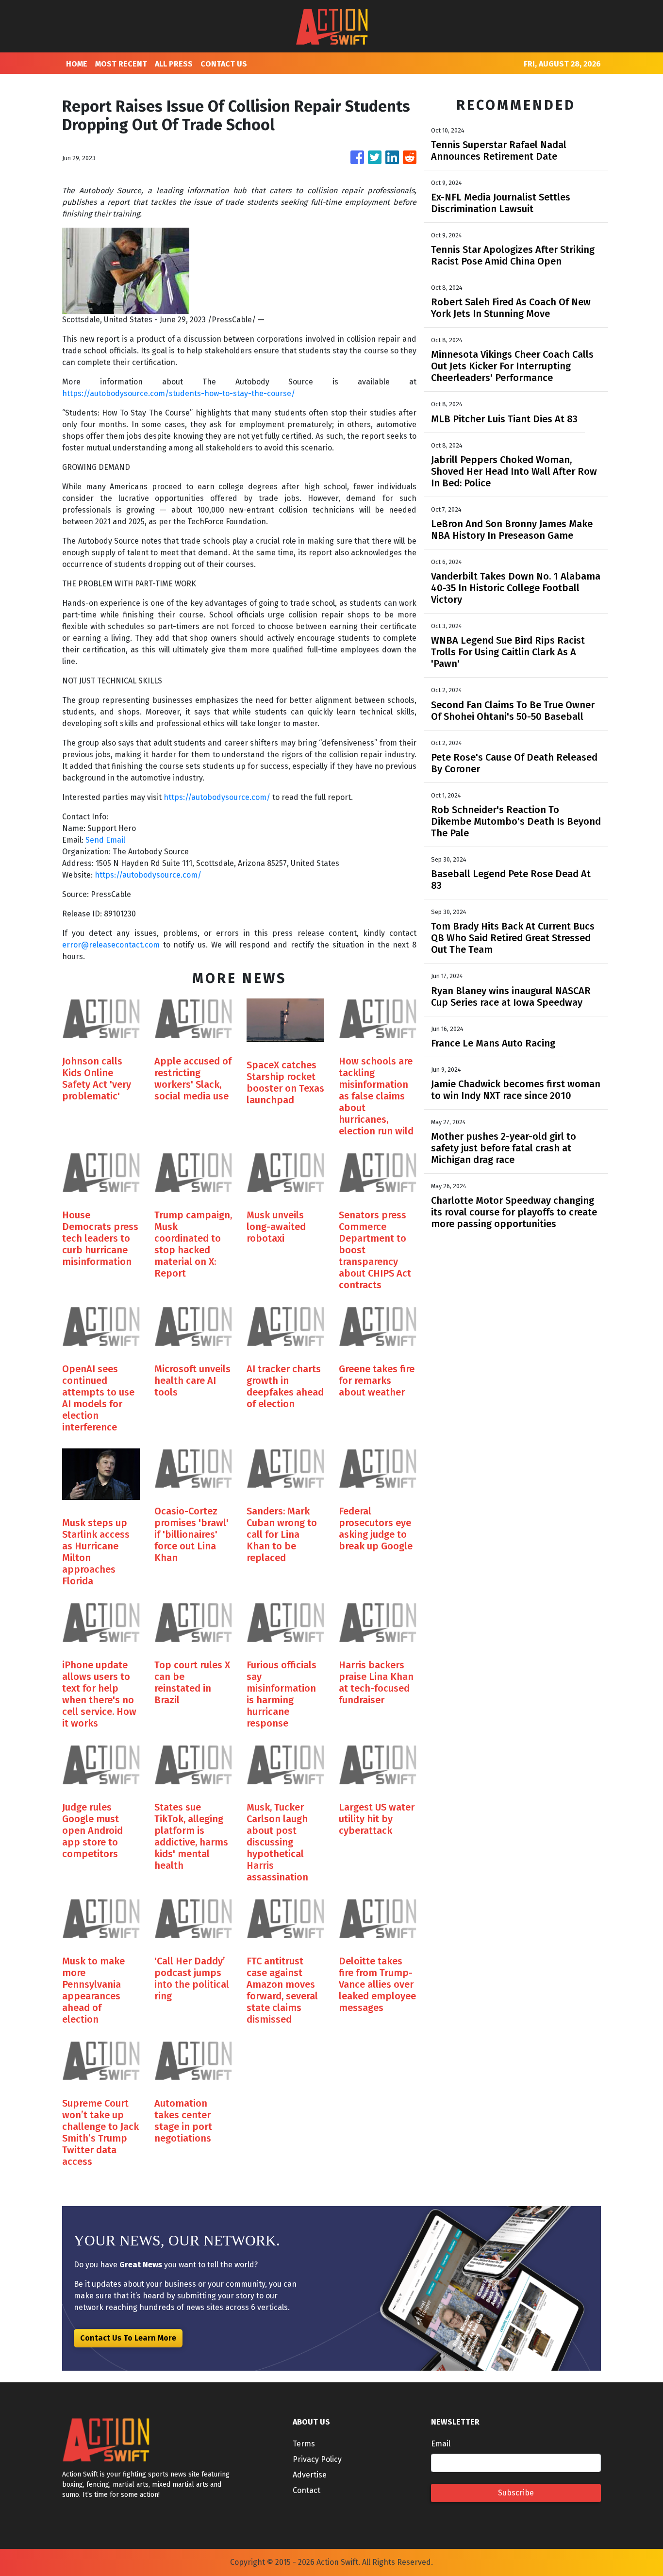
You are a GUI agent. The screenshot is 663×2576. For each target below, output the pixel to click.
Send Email (105, 840)
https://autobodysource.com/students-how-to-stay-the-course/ (179, 393)
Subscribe (516, 2493)
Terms (304, 2444)
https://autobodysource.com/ (217, 797)
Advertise (310, 2475)
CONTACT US (224, 64)
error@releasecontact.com (111, 945)
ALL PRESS (174, 64)
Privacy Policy (317, 2459)
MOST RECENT (121, 64)
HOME (77, 64)
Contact (307, 2490)
